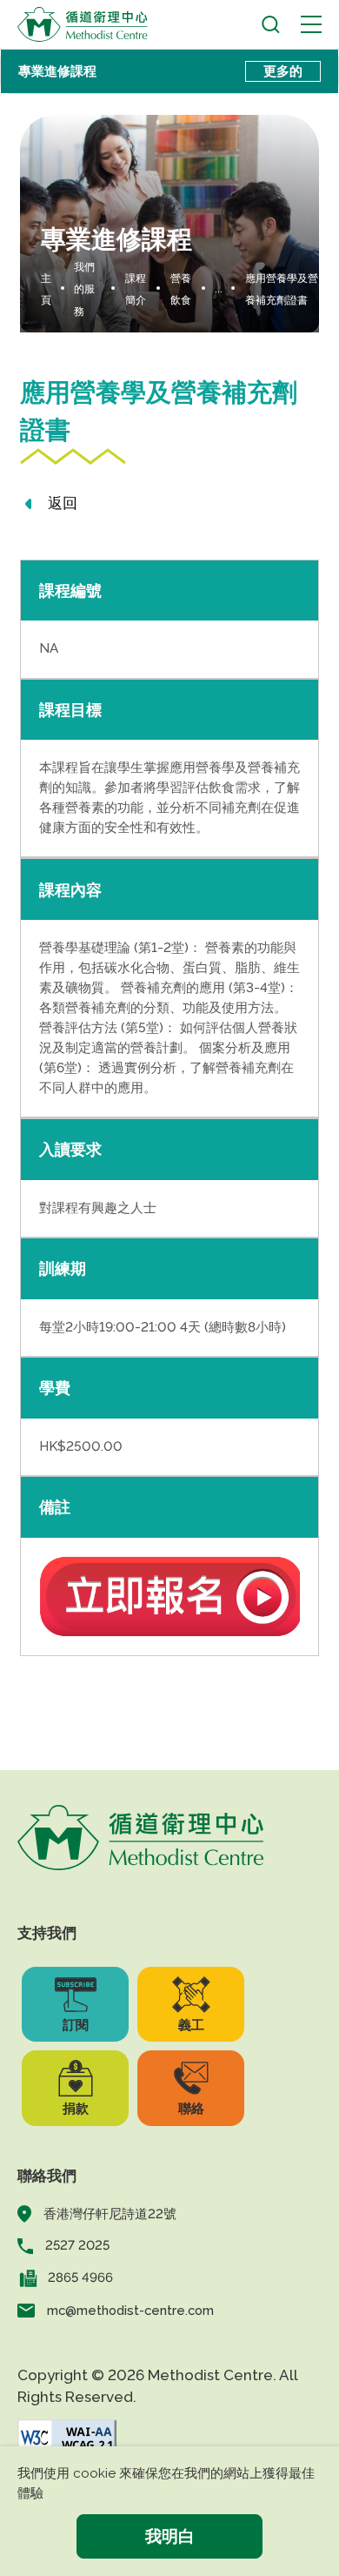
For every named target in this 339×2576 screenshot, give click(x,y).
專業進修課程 (57, 71)
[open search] (271, 25)
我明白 (170, 2536)
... (219, 289)
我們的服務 (84, 289)
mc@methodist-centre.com (130, 2310)
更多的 (283, 71)
